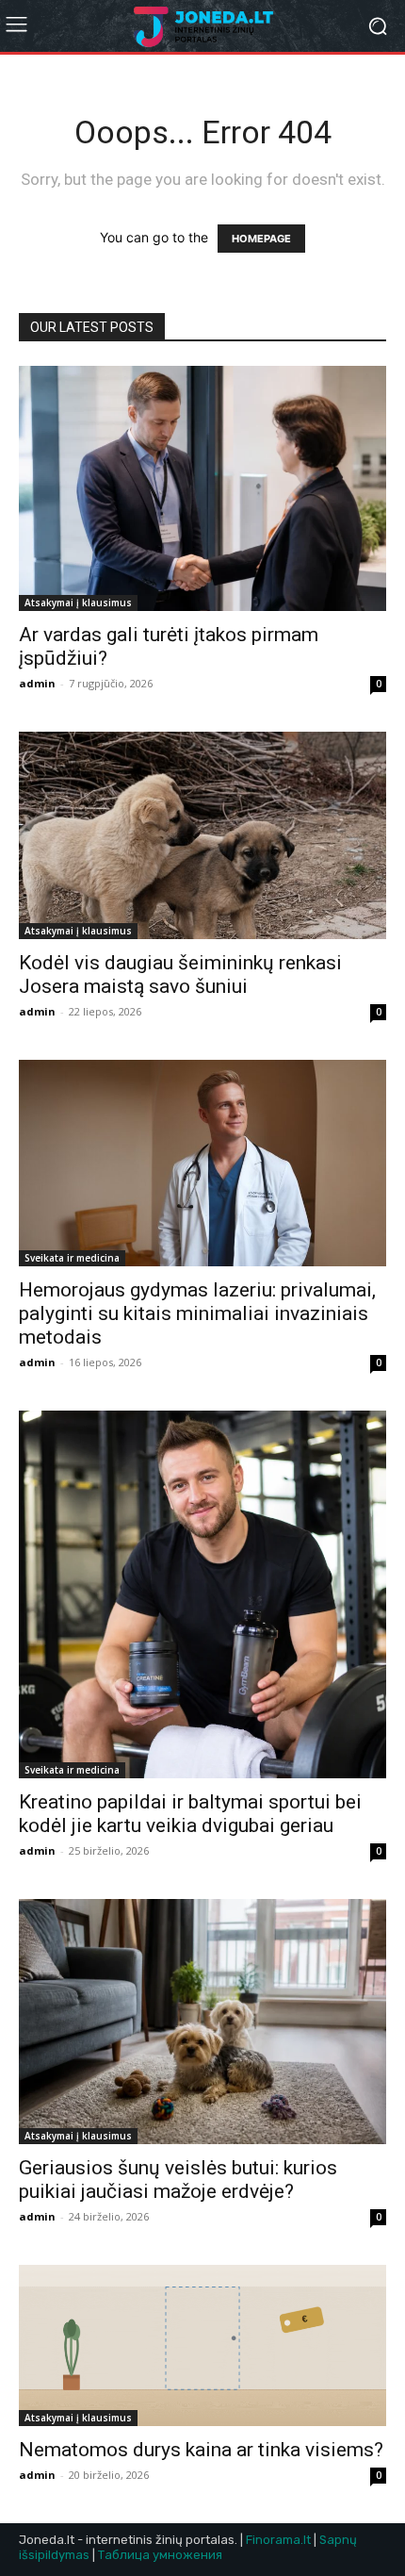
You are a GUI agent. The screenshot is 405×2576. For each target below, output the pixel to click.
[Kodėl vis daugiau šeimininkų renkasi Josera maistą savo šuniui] (202, 835)
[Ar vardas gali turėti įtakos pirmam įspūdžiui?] (202, 488)
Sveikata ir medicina (72, 1258)
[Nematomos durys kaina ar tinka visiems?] (202, 2346)
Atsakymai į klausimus (78, 603)
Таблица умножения (160, 2555)
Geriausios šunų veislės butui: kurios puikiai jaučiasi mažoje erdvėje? (178, 2180)
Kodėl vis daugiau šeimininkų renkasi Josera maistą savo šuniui (180, 974)
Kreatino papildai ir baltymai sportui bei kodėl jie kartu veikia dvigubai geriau (190, 1814)
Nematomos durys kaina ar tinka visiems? (201, 2450)
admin (37, 683)
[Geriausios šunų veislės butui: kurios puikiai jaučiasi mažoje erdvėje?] (202, 2022)
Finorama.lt (278, 2540)
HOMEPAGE (261, 239)
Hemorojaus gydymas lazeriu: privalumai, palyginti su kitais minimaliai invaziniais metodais (197, 1313)
